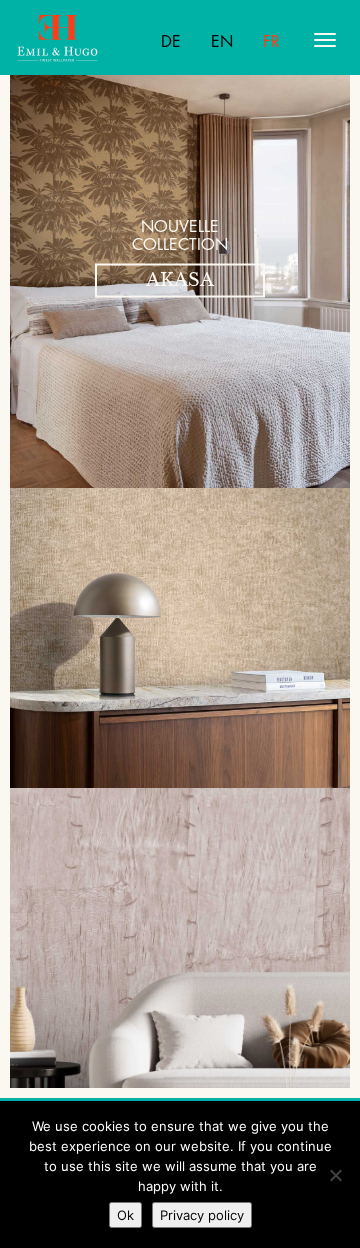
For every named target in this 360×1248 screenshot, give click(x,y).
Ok (125, 1215)
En (222, 42)
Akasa (180, 280)
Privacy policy (202, 1215)
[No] (335, 1175)
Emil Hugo (94, 40)
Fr (271, 42)
